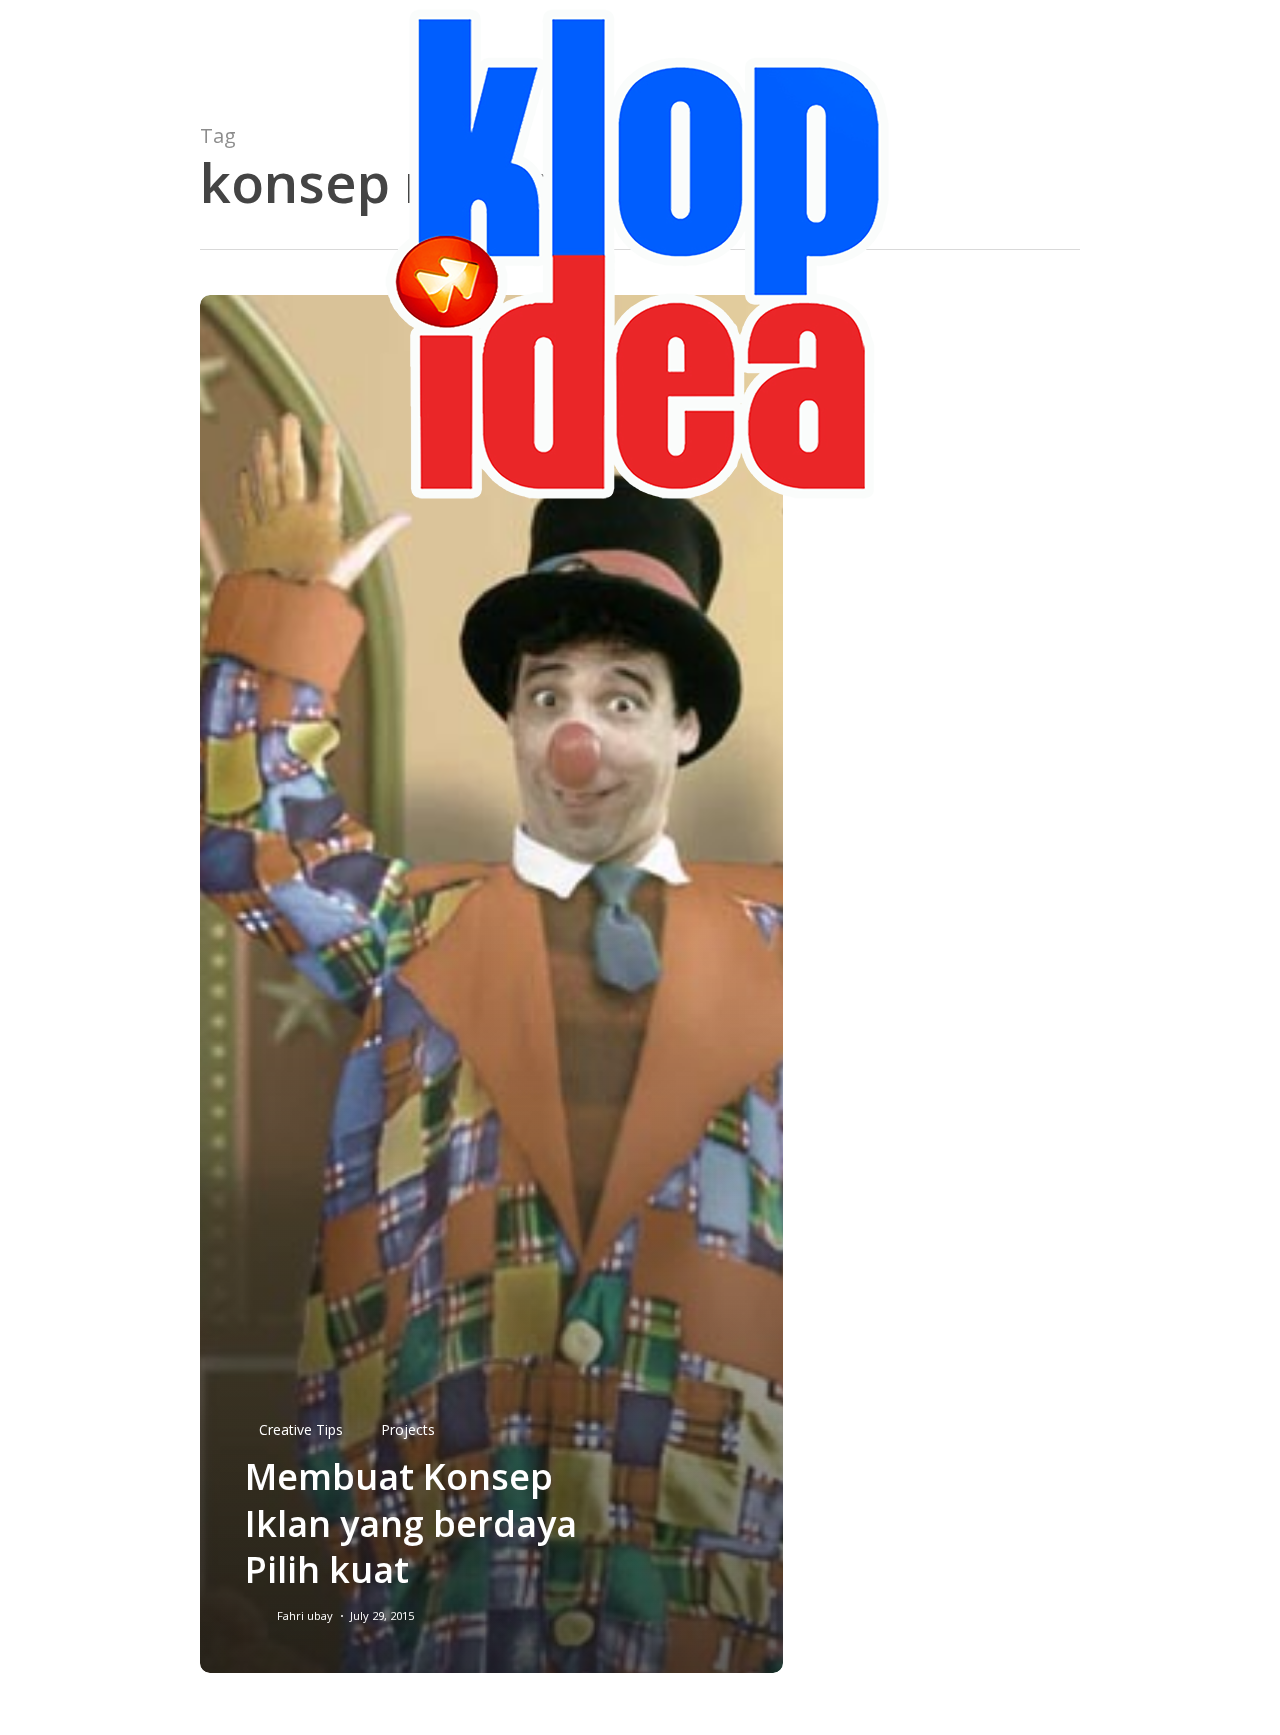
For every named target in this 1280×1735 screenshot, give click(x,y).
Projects (408, 1429)
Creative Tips (301, 1429)
